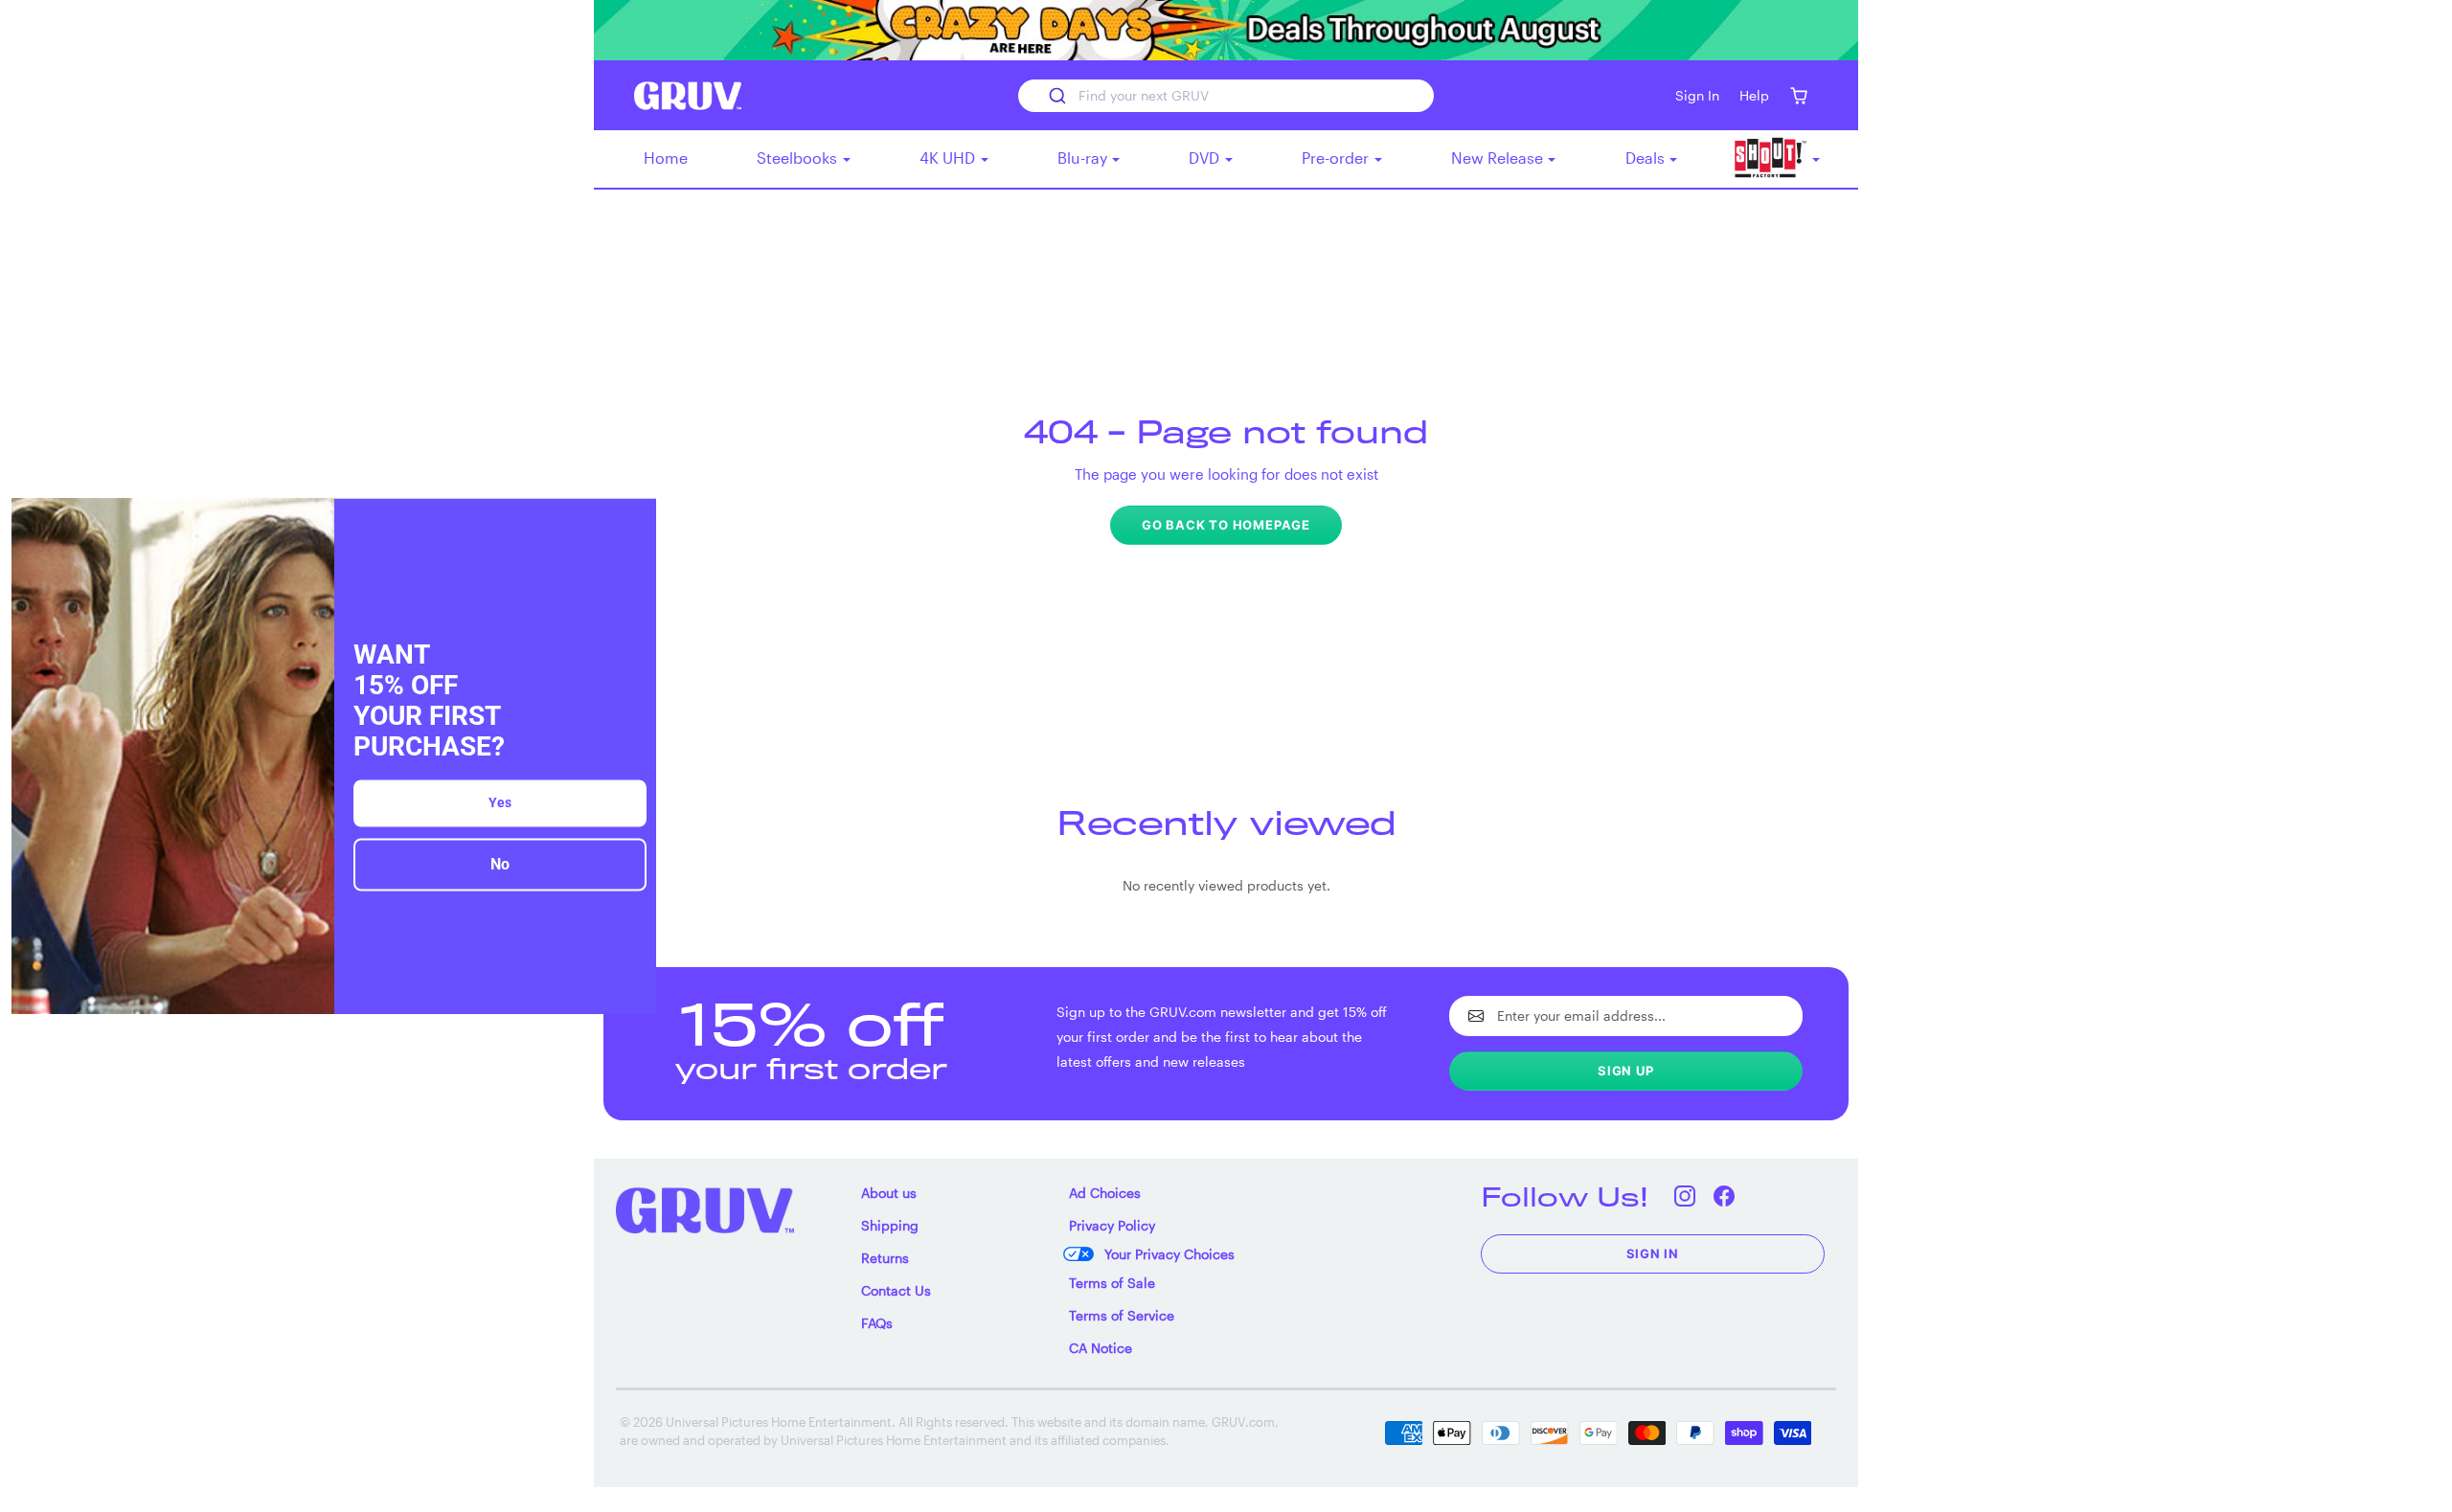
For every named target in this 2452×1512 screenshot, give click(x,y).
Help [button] (1754, 95)
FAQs (877, 1323)
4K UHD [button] (949, 158)
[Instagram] (1685, 1196)
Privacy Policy (1112, 1225)
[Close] (633, 521)
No (500, 865)
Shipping (890, 1225)
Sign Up (1626, 1071)
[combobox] (1226, 96)
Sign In (1653, 1253)
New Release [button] (1499, 158)
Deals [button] (1647, 158)
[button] (1798, 95)
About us (889, 1193)
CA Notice (1101, 1348)
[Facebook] (1725, 1196)
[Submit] (1056, 96)
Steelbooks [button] (799, 158)
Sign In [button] (1697, 95)
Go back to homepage (1226, 525)
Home (666, 158)
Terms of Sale (1112, 1283)
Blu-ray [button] (1084, 158)
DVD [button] (1206, 158)
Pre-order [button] (1337, 158)
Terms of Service (1122, 1315)
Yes (500, 803)
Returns (885, 1258)
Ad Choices (1105, 1193)
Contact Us (896, 1290)
